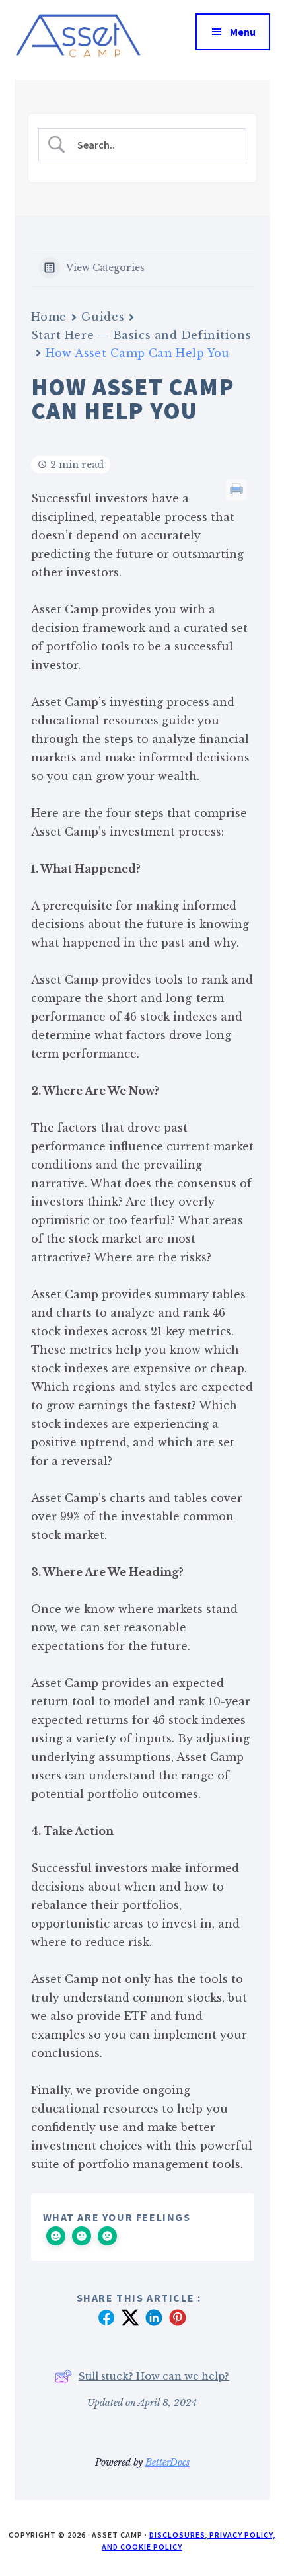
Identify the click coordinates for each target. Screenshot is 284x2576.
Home (49, 317)
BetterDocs (167, 2462)
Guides (103, 317)
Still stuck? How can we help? (154, 2376)
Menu (243, 32)
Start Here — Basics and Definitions (141, 335)
